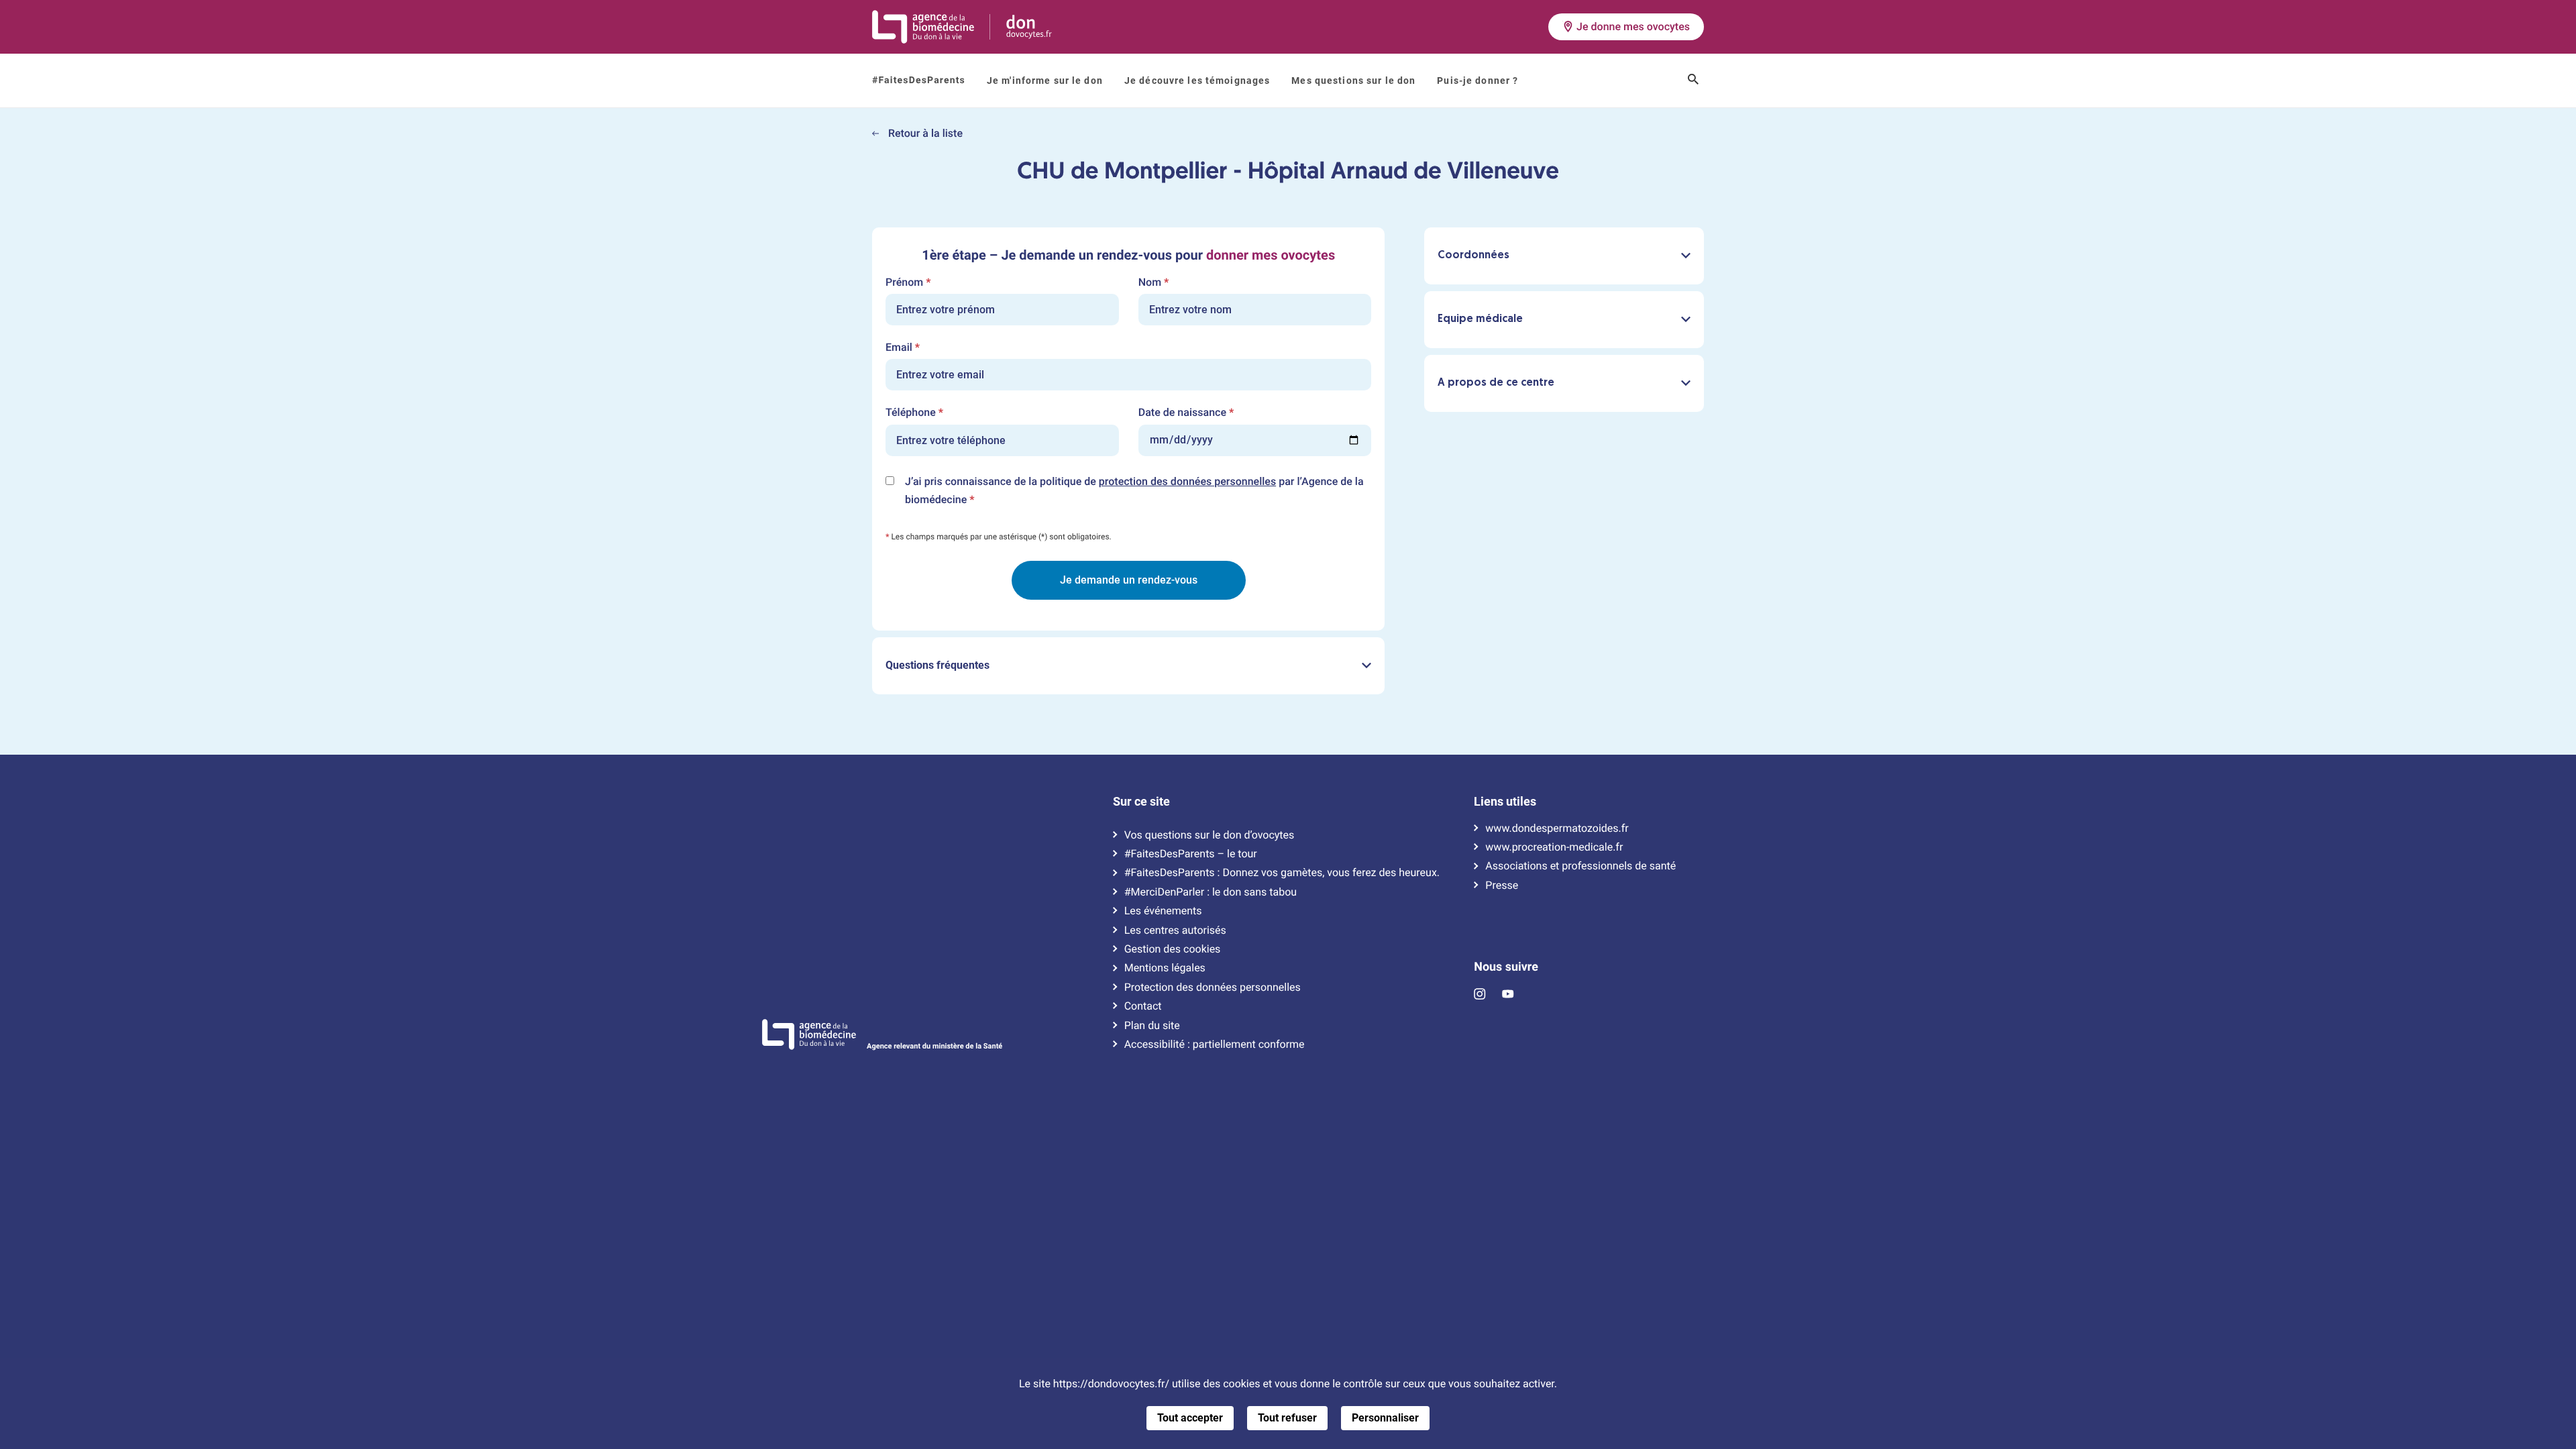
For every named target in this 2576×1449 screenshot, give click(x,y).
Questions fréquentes (937, 665)
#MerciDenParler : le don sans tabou (1211, 892)
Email (903, 347)
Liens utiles (1505, 802)
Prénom (908, 282)
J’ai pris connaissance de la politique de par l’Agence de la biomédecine (1134, 492)
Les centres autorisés (1175, 930)
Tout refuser (1287, 1418)
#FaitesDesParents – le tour (1191, 854)
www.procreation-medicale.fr (1554, 847)
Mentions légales (1165, 968)
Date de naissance (1186, 413)
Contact (1143, 1006)
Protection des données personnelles (1213, 987)
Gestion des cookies (1173, 949)
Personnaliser (1385, 1418)
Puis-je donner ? (1478, 80)
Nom (1154, 282)
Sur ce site (1141, 802)
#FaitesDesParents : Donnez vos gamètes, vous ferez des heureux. (1282, 873)
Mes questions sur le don (1353, 80)
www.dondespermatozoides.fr (1557, 828)
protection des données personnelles (1187, 481)
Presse (1502, 885)
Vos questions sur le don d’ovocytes (1210, 835)
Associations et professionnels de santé (1580, 866)
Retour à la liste (924, 133)
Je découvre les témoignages (1197, 80)
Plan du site (1152, 1026)
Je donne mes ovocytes (1633, 26)
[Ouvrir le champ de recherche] (1693, 80)
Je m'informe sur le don (1045, 80)
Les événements (1163, 911)
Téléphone (914, 413)
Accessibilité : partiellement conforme (1215, 1044)
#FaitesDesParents (919, 80)
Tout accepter (1190, 1418)
